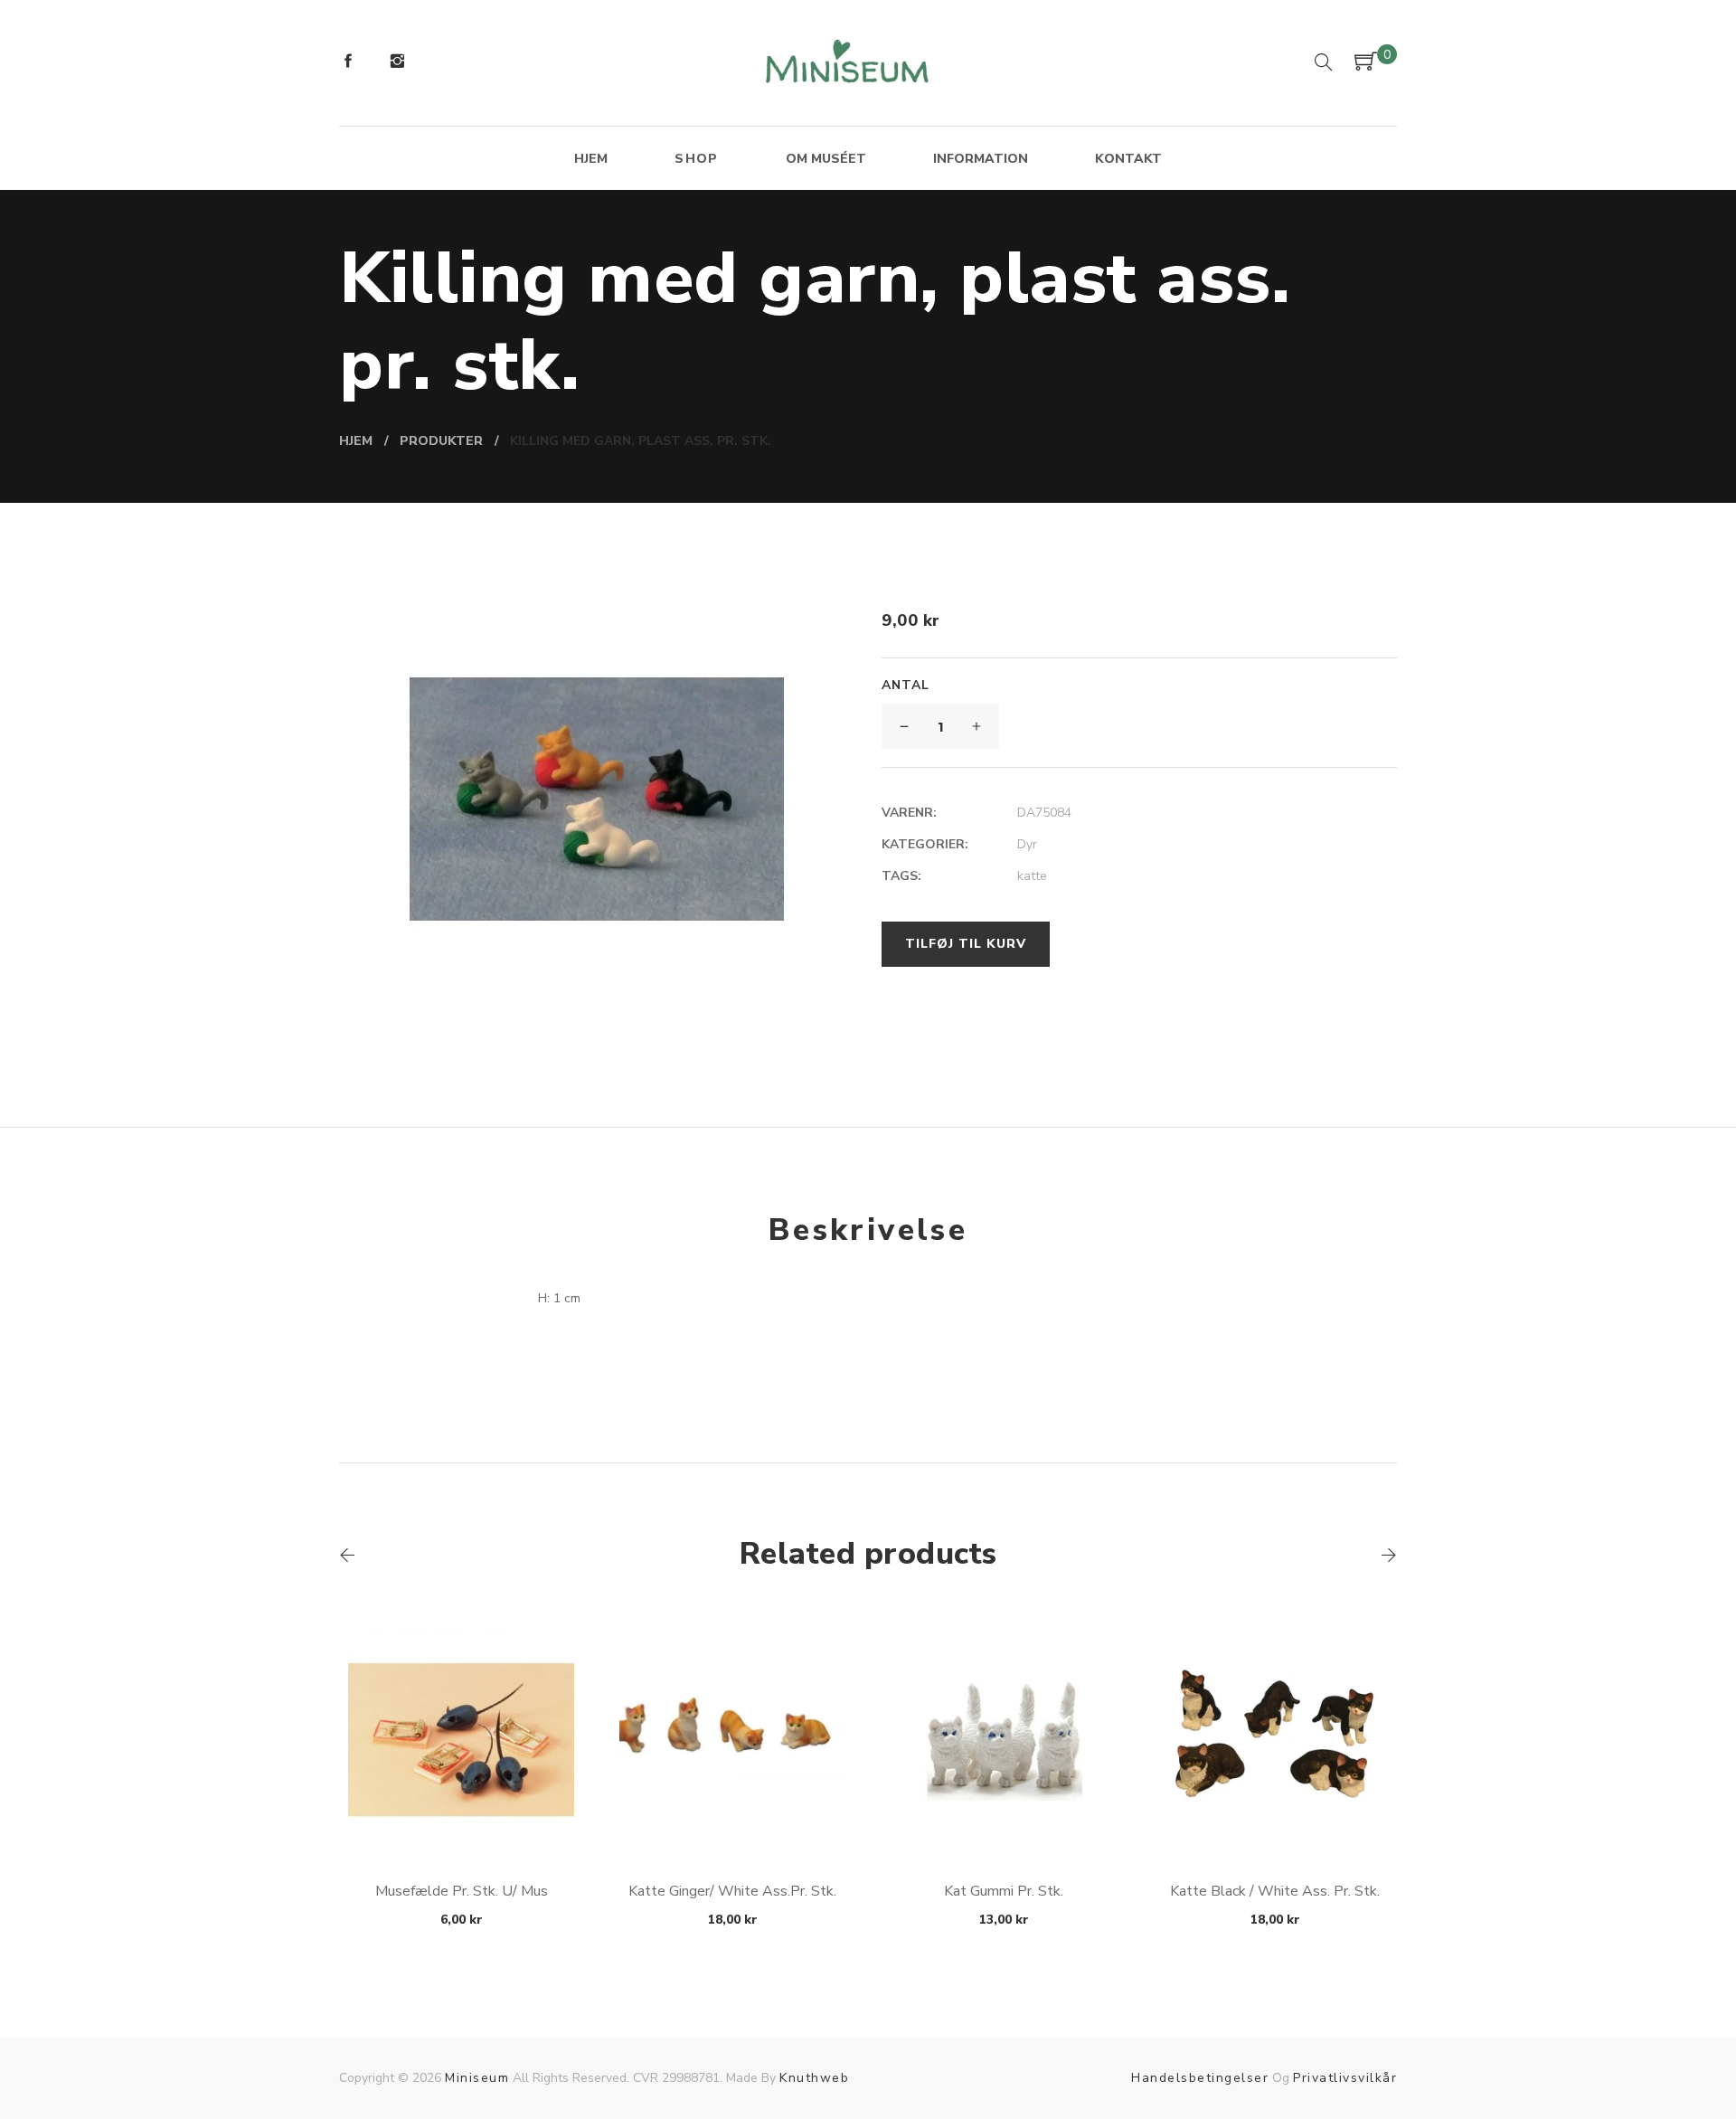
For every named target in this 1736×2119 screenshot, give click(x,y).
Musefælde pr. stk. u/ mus (462, 1891)
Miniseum (477, 2078)
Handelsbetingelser (1200, 2078)
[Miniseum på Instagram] (397, 63)
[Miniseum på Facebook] (348, 63)
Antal (906, 685)
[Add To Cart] (462, 1810)
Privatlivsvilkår (1345, 2078)
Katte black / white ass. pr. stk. (1275, 1891)
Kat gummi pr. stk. (1004, 1891)
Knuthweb (814, 2078)
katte (1032, 876)
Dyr (1027, 844)
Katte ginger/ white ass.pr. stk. (732, 1891)
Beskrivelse (868, 1230)
